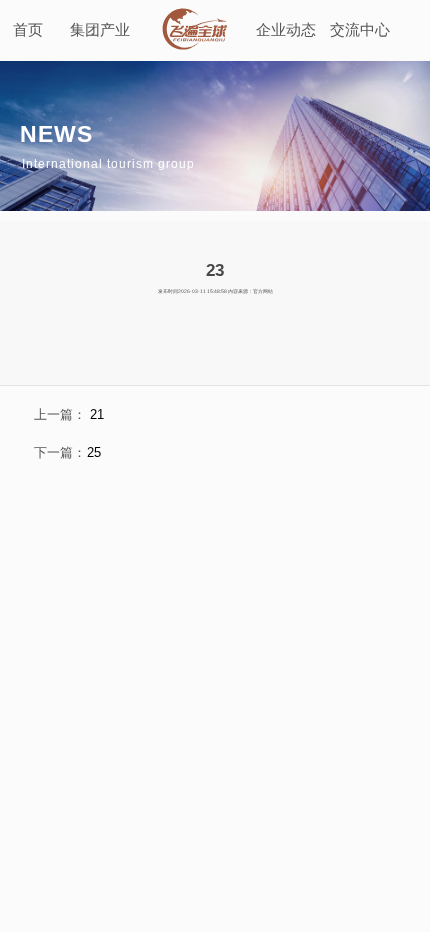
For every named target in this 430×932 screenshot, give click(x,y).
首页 (28, 29)
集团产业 (100, 29)
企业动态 (286, 29)
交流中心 (360, 29)
